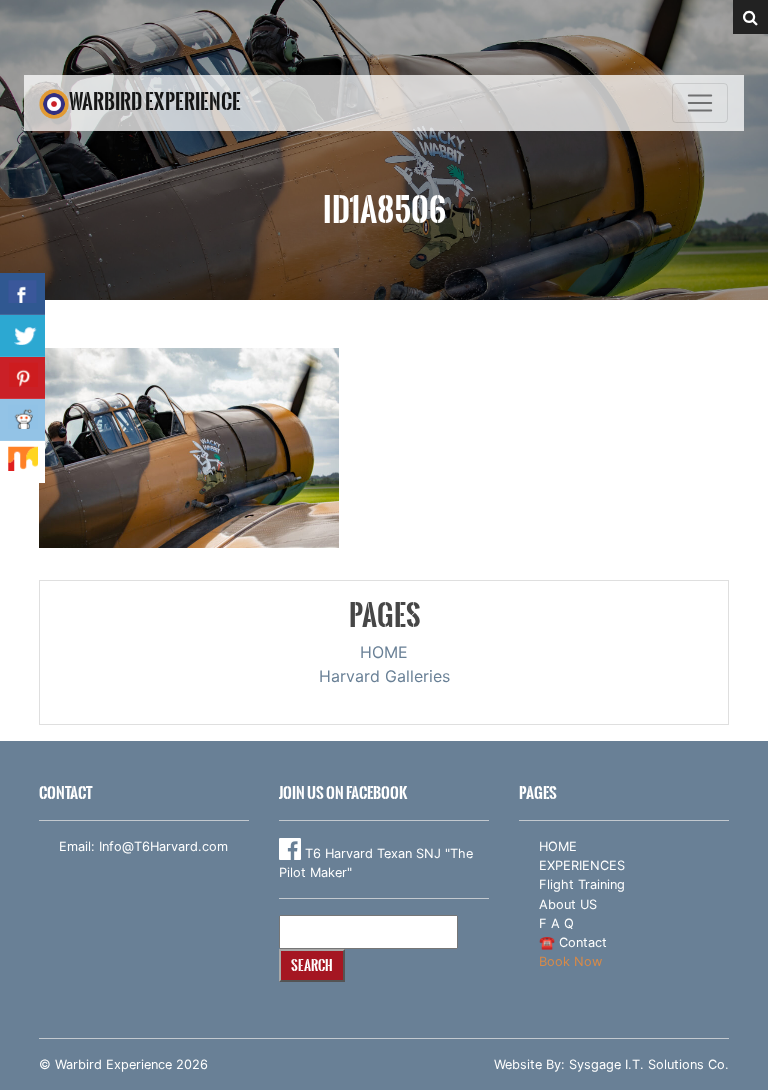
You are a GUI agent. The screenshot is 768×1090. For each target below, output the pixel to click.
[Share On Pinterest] (22, 378)
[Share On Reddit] (22, 420)
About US (568, 904)
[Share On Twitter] (22, 336)
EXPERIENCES (582, 865)
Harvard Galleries (384, 676)
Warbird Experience (155, 101)
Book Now (570, 961)
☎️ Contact (573, 942)
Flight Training (582, 884)
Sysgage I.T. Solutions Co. (649, 1064)
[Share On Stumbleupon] (22, 462)
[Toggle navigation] (700, 103)
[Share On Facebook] (22, 294)
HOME (384, 652)
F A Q (556, 923)
